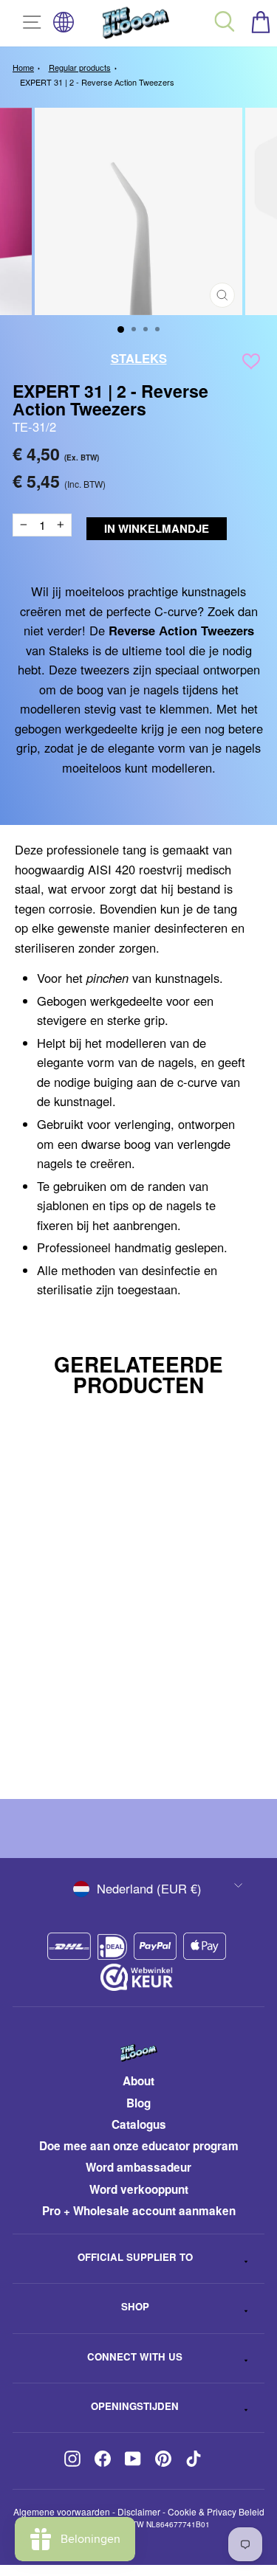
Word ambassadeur (138, 2167)
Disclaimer (139, 2511)
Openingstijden (135, 2406)
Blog (138, 2103)
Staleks (139, 358)
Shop (135, 2306)
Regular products (80, 67)
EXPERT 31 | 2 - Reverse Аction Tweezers (97, 82)
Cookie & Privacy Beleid (216, 2511)
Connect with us (135, 2356)
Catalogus (139, 2124)
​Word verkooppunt (139, 2189)
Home (23, 67)
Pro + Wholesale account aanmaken (139, 2211)
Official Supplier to (135, 2257)
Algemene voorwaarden (62, 2511)
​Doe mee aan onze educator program (139, 2146)
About (138, 2081)
